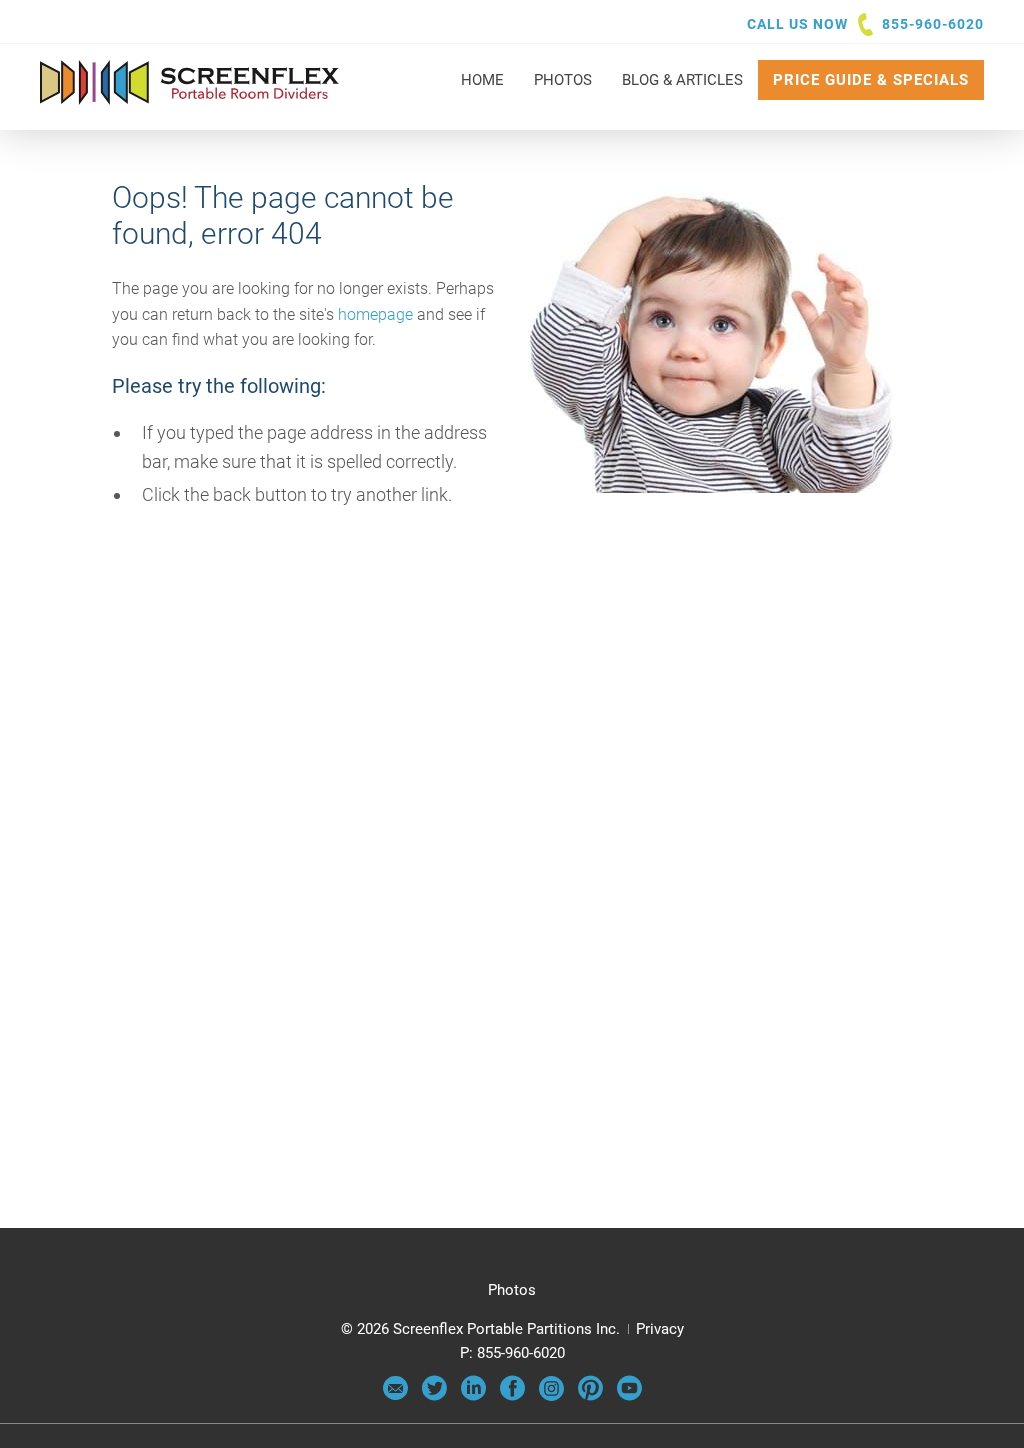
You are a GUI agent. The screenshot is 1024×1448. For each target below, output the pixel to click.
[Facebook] (512, 1396)
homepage (375, 314)
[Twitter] (434, 1396)
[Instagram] (551, 1396)
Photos (512, 1290)
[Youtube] (629, 1396)
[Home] (190, 95)
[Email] (395, 1396)
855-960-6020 (933, 24)
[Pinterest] (590, 1396)
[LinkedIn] (473, 1396)
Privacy (660, 1329)
